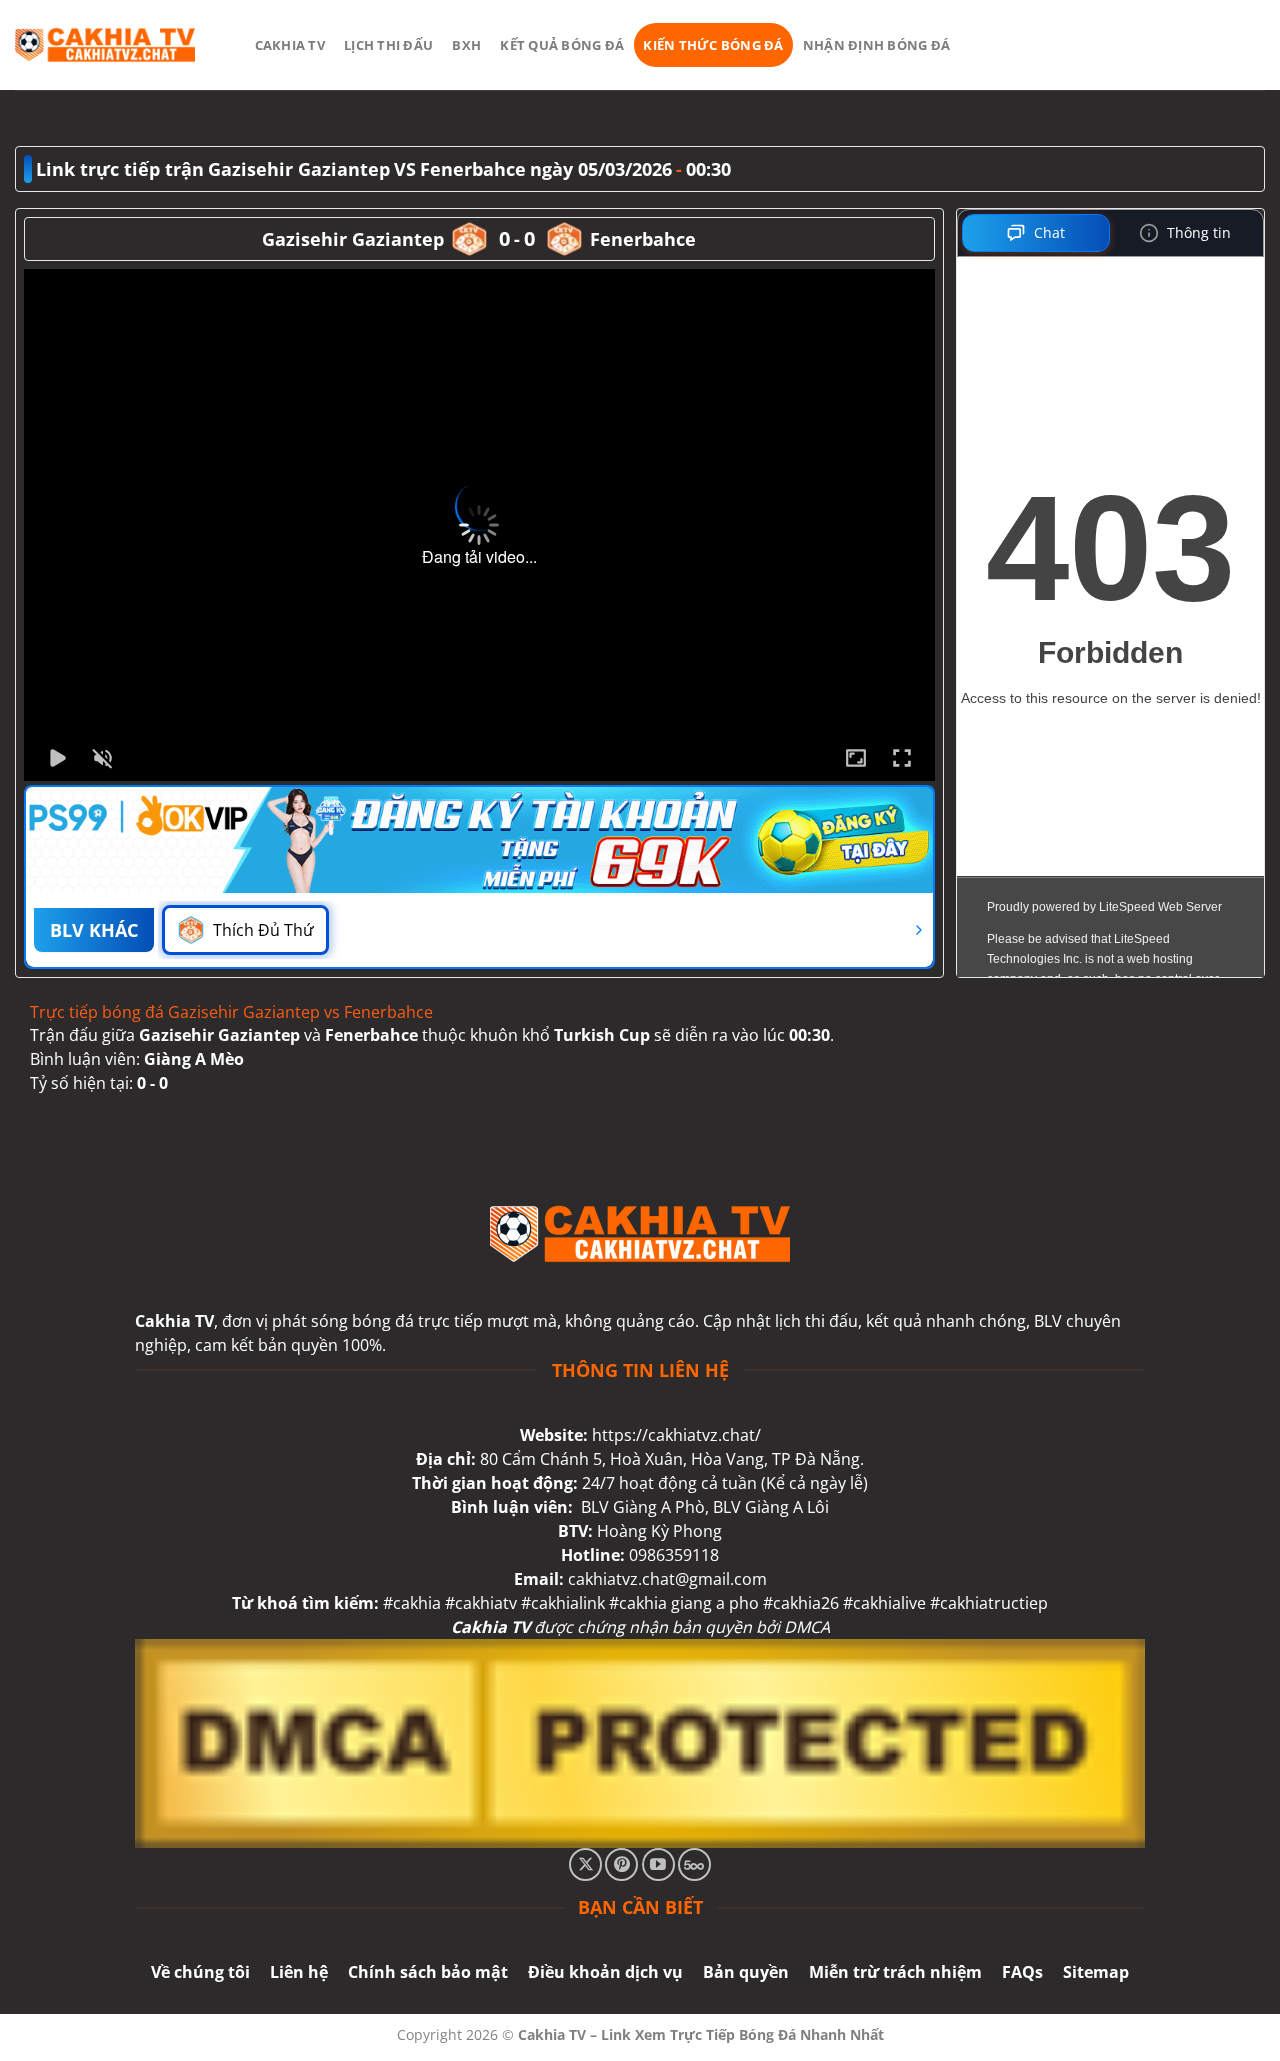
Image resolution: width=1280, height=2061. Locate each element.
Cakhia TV (290, 45)
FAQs (1022, 1972)
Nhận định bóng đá (876, 45)
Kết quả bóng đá (562, 45)
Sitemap (1096, 1972)
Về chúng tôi (200, 1972)
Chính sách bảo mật (428, 1972)
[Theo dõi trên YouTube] (658, 1864)
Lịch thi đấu (388, 45)
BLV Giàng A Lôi (771, 1507)
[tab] (1036, 233)
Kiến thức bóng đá (713, 45)
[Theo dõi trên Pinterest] (621, 1864)
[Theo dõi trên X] (585, 1864)
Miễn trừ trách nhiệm (895, 1972)
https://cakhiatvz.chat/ (676, 1435)
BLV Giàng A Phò (643, 1507)
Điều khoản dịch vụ (605, 1972)
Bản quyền (746, 1972)
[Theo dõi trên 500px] (694, 1864)
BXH (466, 45)
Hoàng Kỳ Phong (659, 1531)
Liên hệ (299, 1972)
